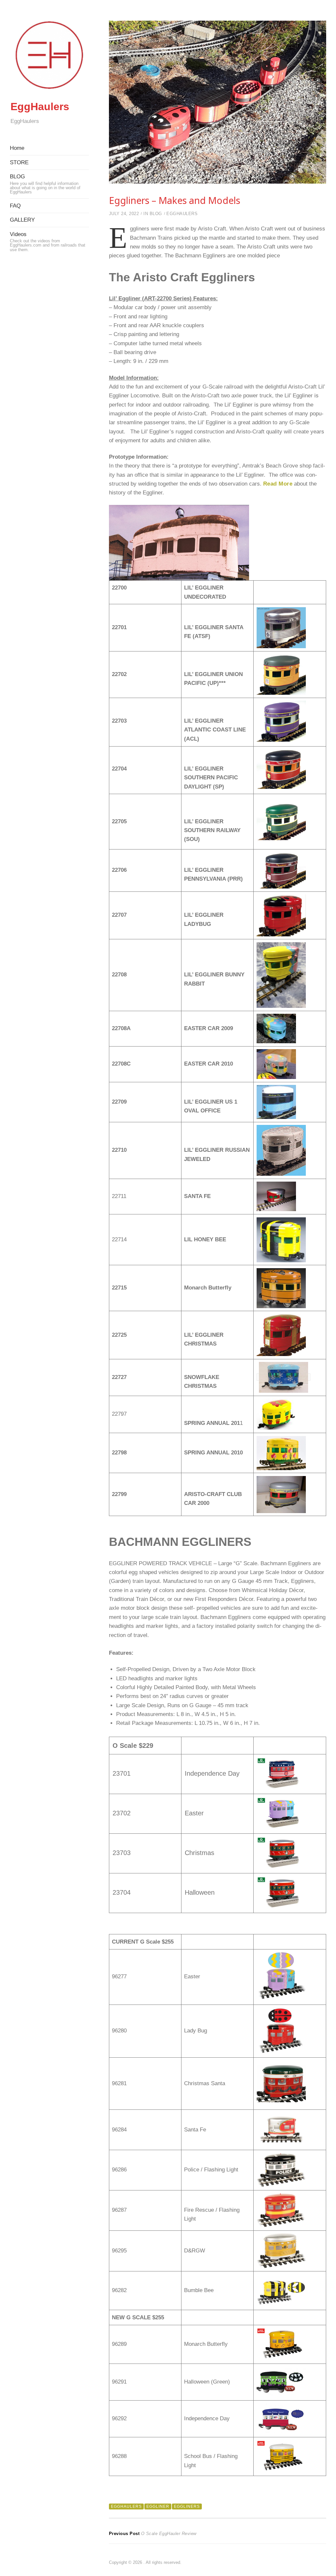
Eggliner (158, 2506)
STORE (19, 162)
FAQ (15, 206)
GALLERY (22, 220)
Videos (48, 242)
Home (17, 148)
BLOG (45, 184)
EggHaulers (40, 107)
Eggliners (187, 2506)
